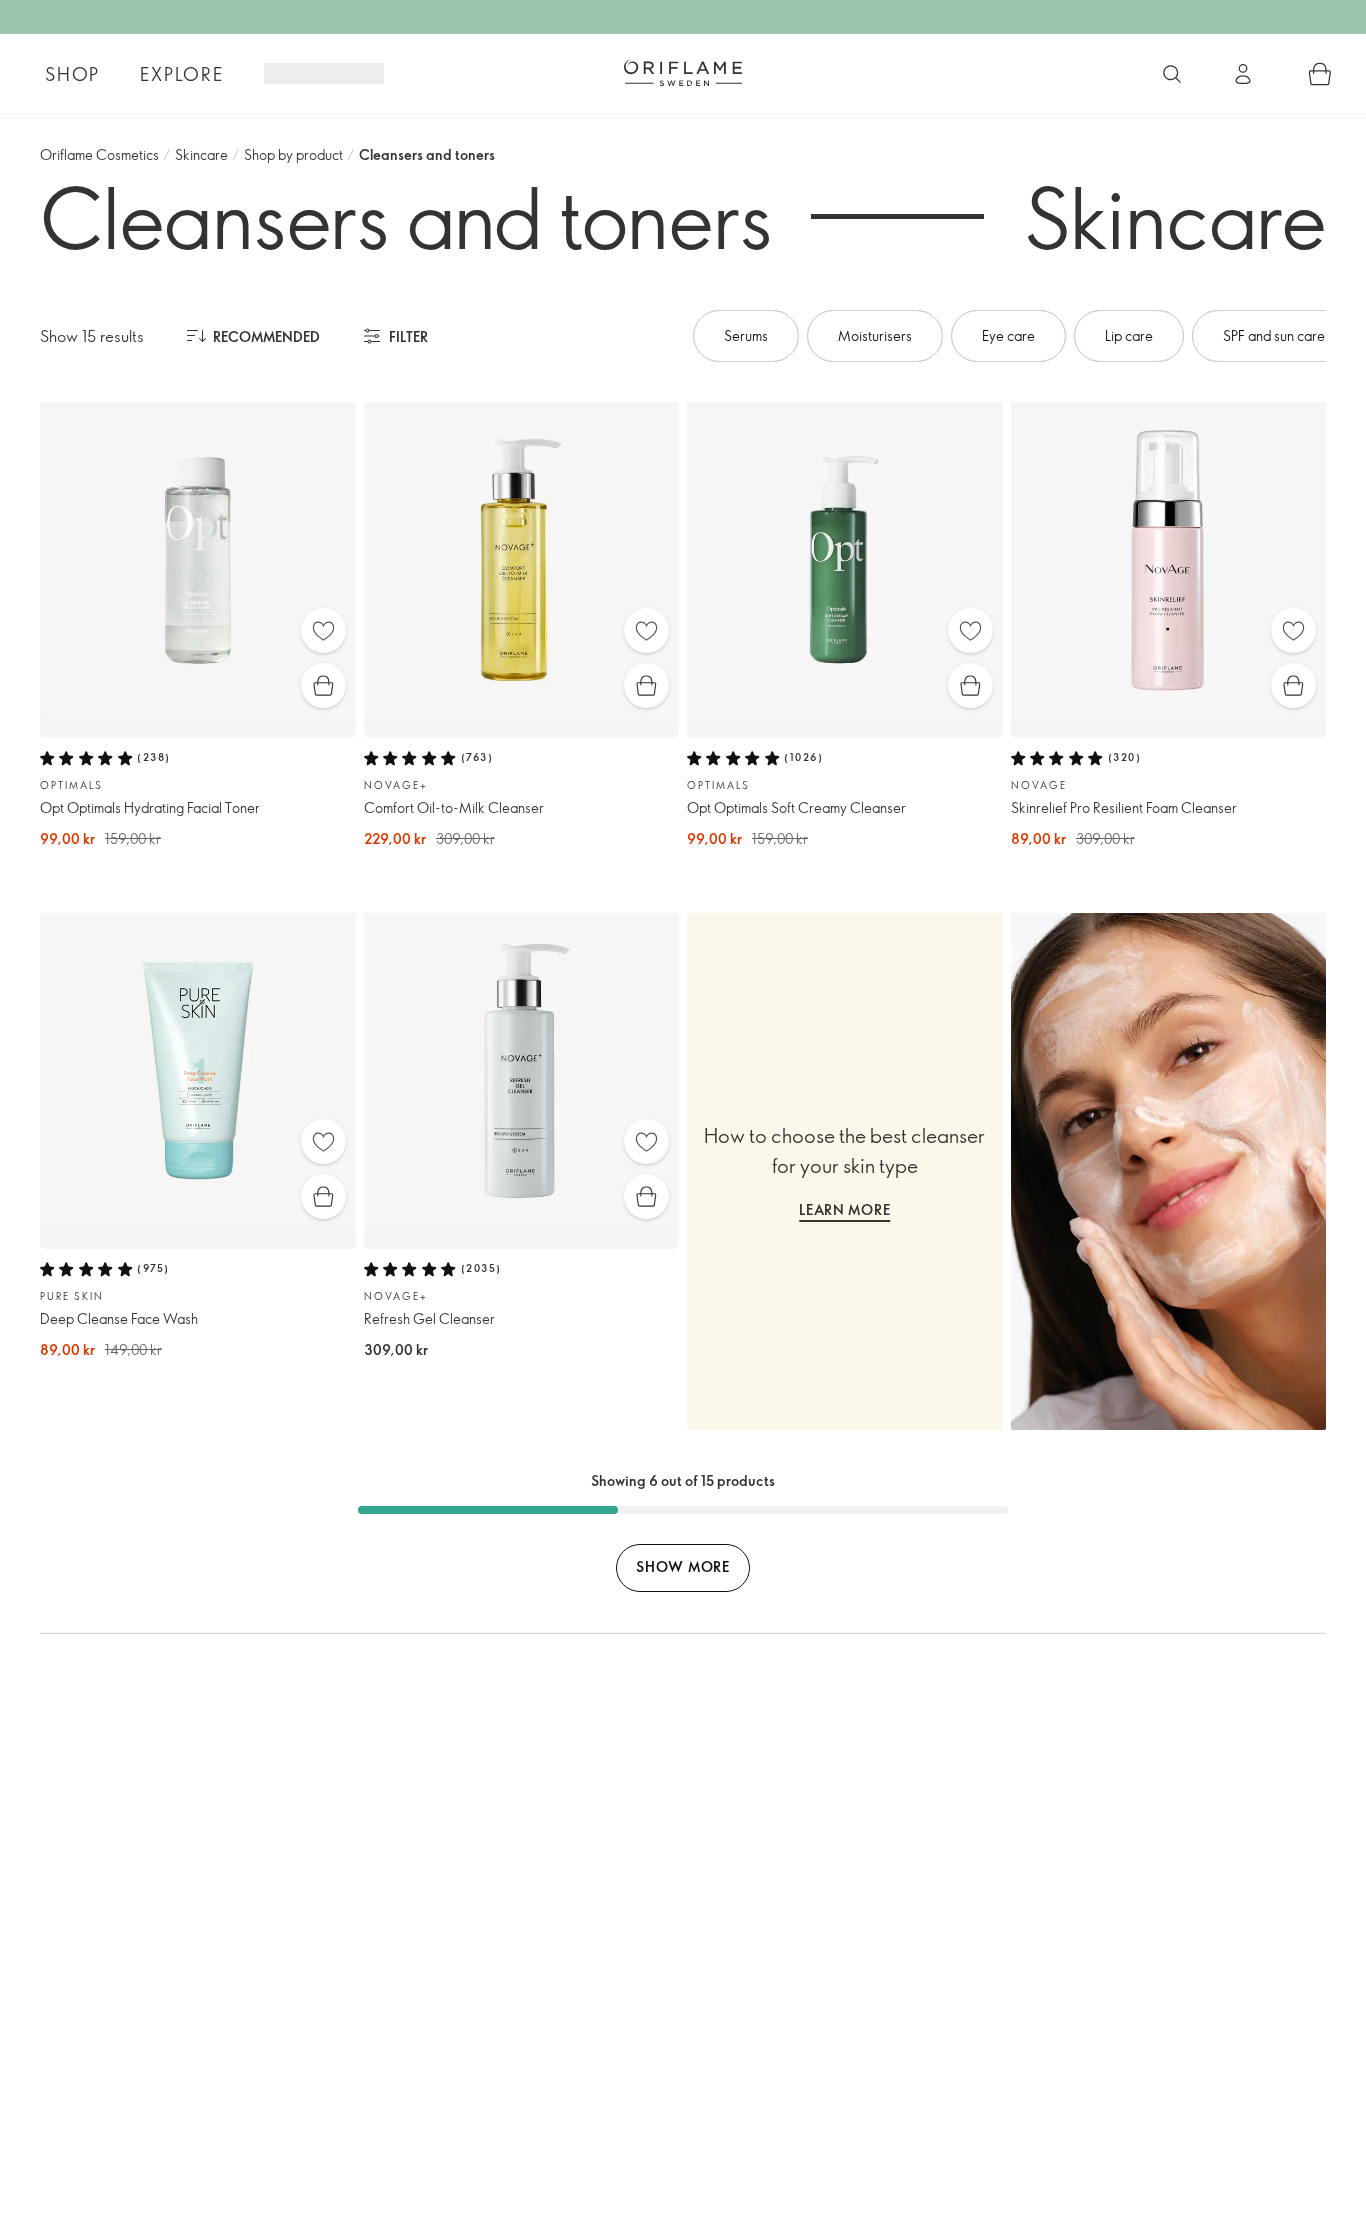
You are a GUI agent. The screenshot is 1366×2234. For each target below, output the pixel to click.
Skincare (201, 154)
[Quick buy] (323, 685)
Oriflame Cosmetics (99, 154)
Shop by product (293, 154)
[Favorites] (323, 630)
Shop (72, 74)
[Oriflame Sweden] (683, 73)
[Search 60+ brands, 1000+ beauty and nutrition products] (1172, 74)
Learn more (844, 1209)
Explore (182, 74)
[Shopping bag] (1320, 74)
